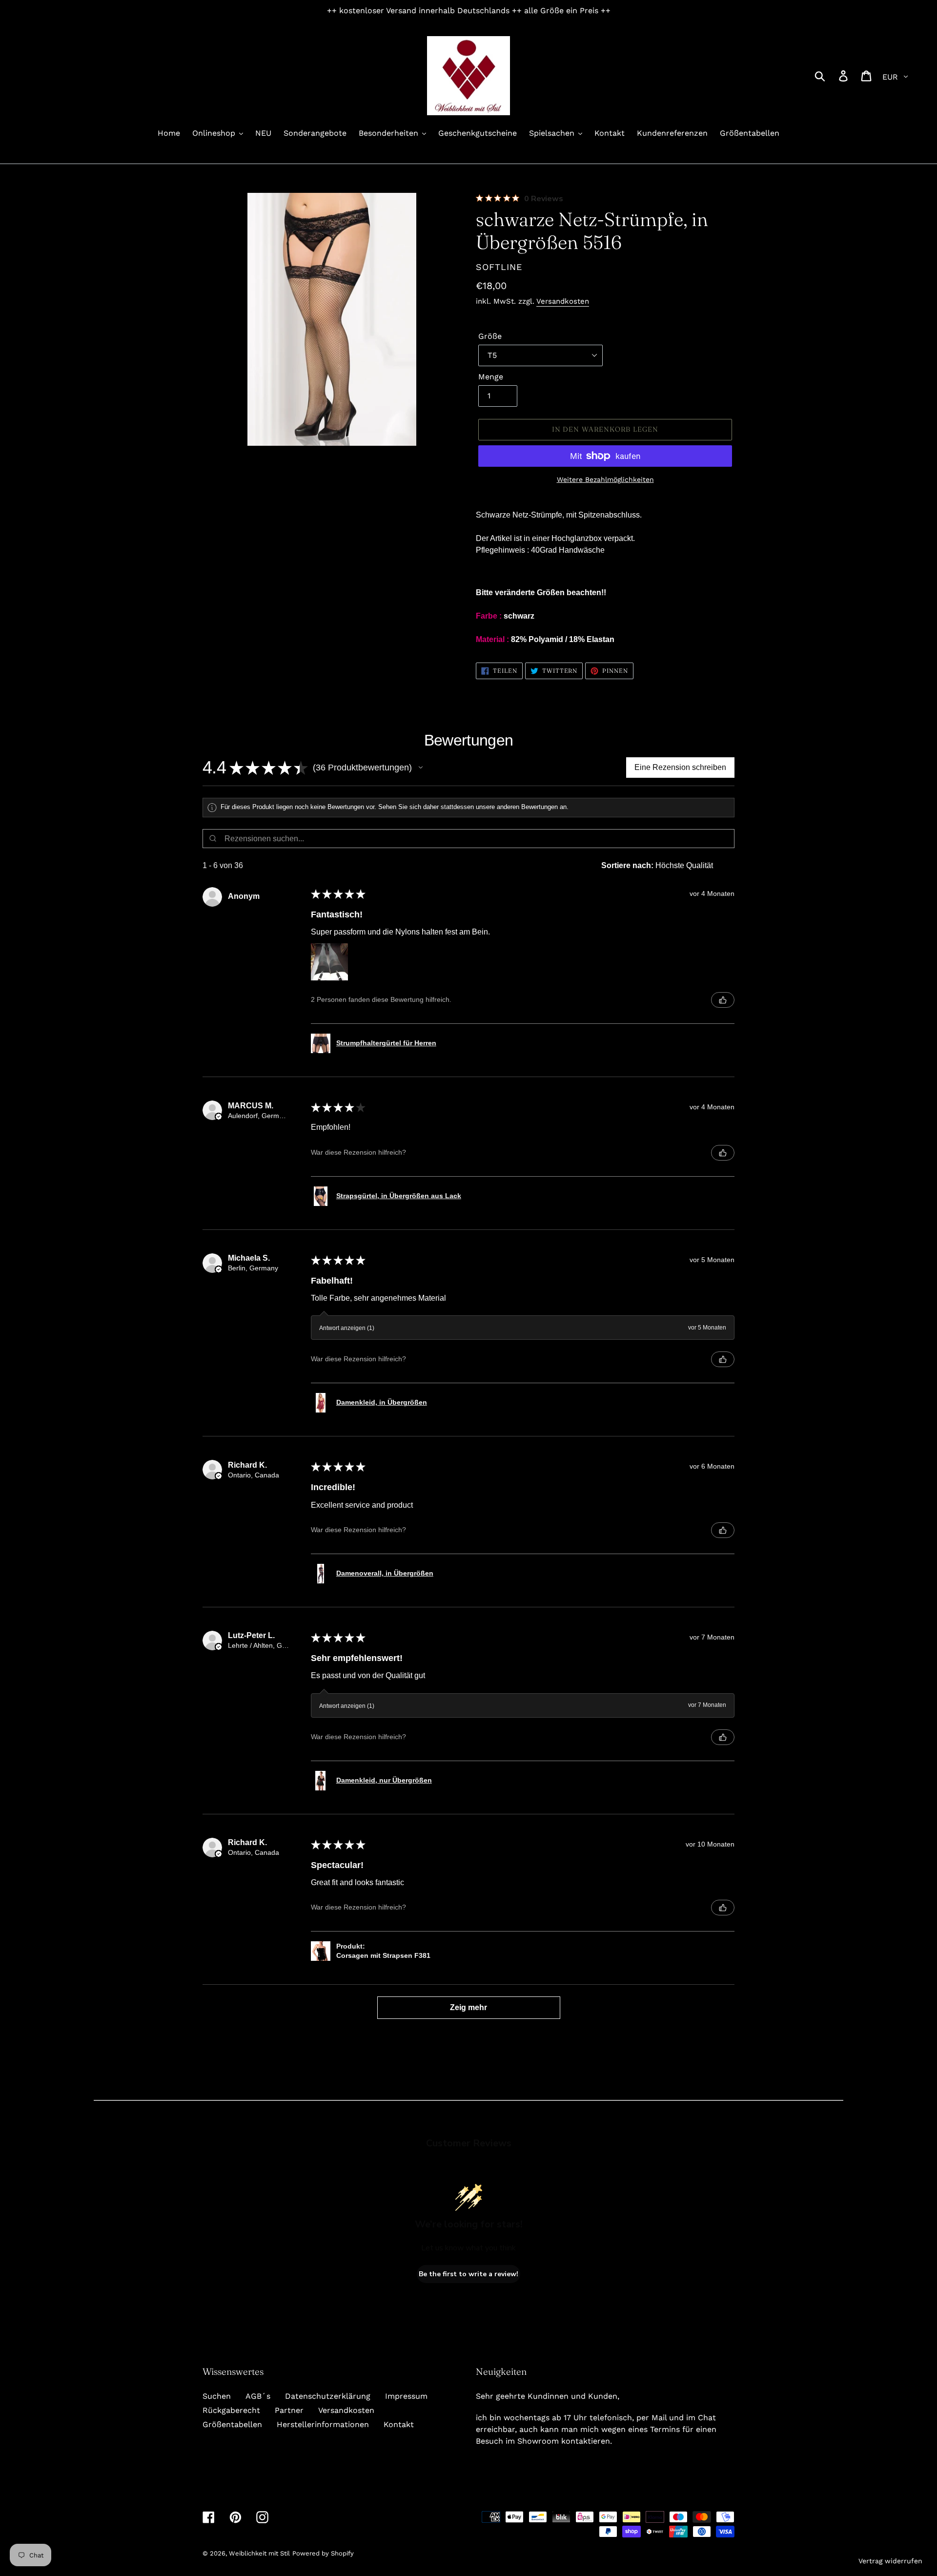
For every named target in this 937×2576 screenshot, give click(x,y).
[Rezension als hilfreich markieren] (723, 1000)
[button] (421, 768)
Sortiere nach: (627, 865)
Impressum (406, 2396)
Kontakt (399, 2424)
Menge (491, 377)
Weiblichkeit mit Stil (259, 2553)
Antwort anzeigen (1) (347, 1328)
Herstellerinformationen (323, 2424)
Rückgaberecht (231, 2410)
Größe (490, 336)
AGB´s (258, 2396)
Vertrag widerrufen (890, 2561)
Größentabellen (232, 2424)
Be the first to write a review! (468, 2274)
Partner (289, 2410)
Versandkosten (563, 301)
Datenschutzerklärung (328, 2396)
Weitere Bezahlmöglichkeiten (605, 479)
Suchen (217, 2396)
